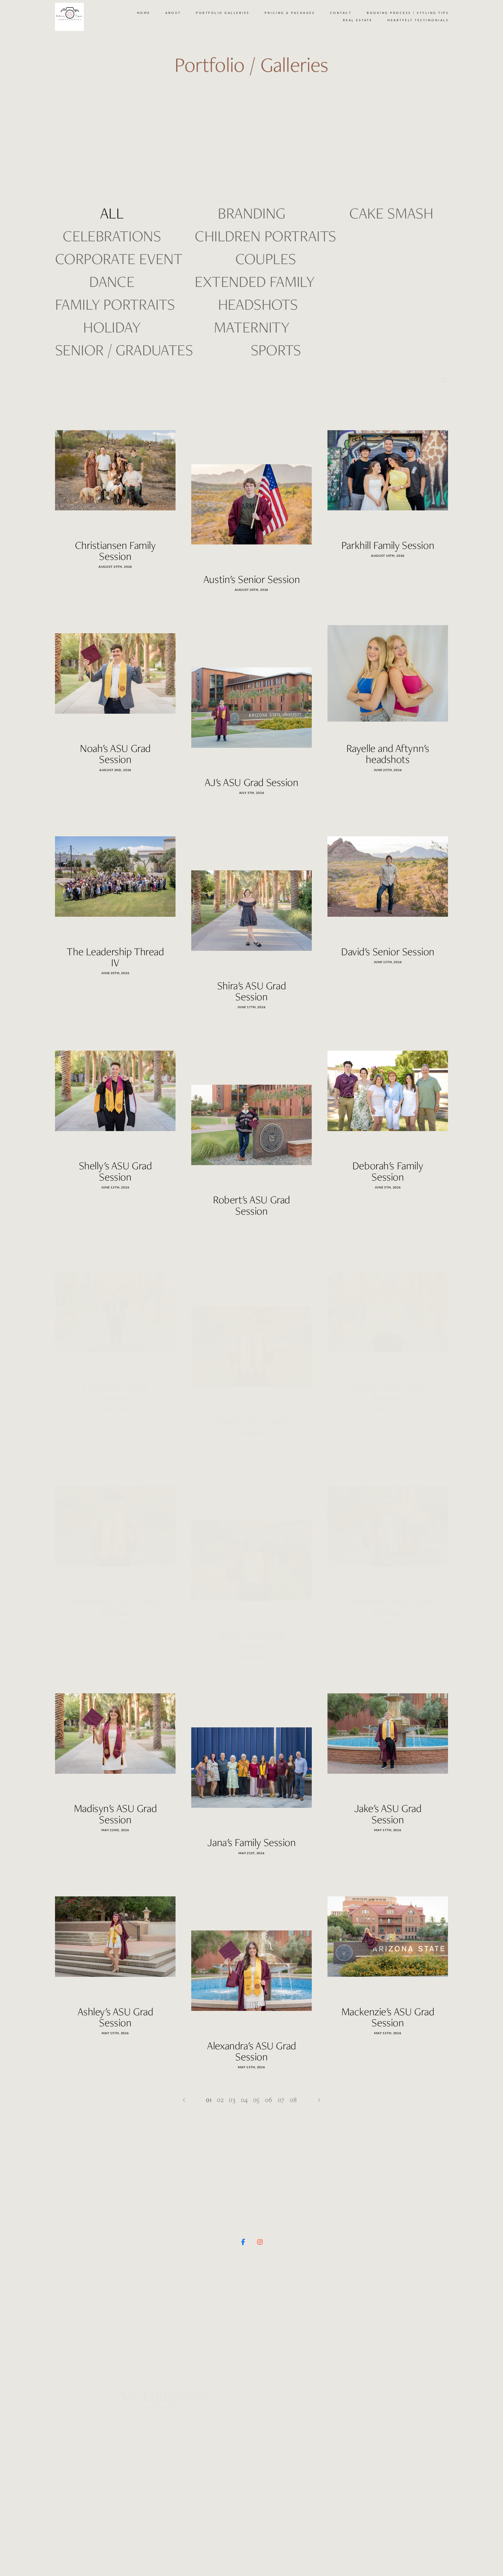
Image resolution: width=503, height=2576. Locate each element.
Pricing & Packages (290, 13)
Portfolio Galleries (223, 13)
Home (144, 13)
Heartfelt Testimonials (418, 20)
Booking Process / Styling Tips (408, 13)
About (173, 13)
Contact (341, 13)
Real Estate (358, 20)
